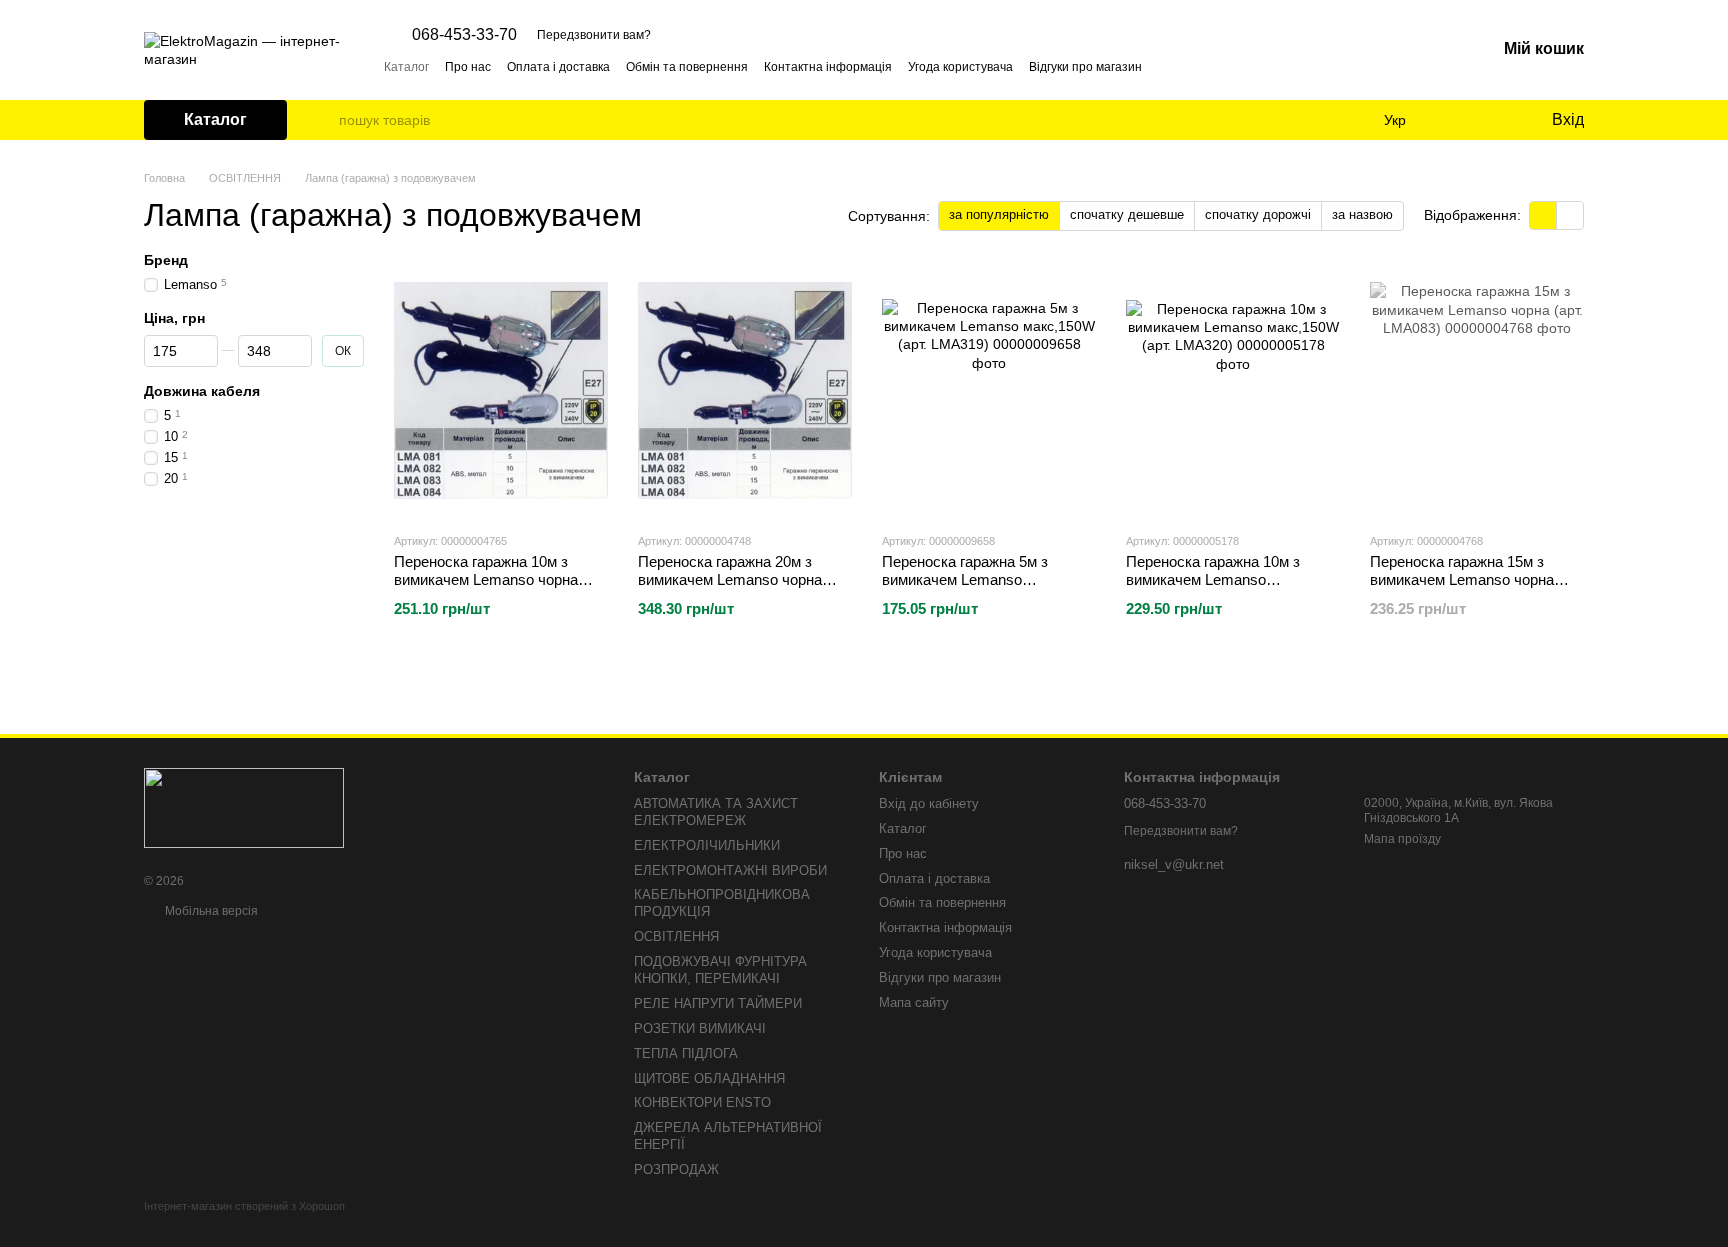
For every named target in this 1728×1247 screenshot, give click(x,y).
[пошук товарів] (323, 120)
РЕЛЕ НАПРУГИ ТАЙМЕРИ (718, 1003)
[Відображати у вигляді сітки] (1543, 215)
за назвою (1362, 214)
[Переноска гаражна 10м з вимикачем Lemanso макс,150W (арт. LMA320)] (1233, 391)
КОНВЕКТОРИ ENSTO (702, 1102)
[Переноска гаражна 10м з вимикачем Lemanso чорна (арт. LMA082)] (501, 391)
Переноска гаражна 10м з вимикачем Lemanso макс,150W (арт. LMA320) (1213, 579)
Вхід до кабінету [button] (929, 803)
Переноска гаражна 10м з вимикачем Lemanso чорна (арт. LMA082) (486, 579)
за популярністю (999, 214)
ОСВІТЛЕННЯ (676, 936)
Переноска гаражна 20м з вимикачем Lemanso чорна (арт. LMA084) (730, 579)
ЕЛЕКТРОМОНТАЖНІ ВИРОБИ (730, 870)
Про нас (468, 67)
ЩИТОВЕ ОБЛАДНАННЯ (709, 1078)
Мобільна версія (210, 911)
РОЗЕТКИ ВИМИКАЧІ (700, 1028)
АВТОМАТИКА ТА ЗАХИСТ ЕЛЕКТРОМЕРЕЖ (716, 812)
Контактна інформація (828, 67)
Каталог (406, 67)
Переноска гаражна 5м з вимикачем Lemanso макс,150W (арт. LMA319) (968, 579)
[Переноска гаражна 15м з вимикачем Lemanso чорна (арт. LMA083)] (1477, 391)
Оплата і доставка (558, 67)
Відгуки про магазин (1085, 67)
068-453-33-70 (464, 35)
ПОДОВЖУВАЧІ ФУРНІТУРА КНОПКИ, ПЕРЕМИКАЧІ (720, 970)
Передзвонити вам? (594, 35)
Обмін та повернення (687, 67)
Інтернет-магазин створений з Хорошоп (244, 1206)
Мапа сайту (914, 1002)
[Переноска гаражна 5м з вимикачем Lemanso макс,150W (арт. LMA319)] (989, 391)
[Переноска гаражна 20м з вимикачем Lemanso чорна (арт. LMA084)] (745, 391)
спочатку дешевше (1127, 214)
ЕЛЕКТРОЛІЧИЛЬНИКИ (707, 845)
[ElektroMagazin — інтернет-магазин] (244, 807)
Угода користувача (960, 67)
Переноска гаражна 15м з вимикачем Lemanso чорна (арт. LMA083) (1462, 579)
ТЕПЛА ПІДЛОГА (686, 1053)
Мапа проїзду (1402, 839)
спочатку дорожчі (1258, 214)
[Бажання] (1494, 120)
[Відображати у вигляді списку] (1570, 215)
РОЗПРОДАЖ (676, 1169)
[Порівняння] (1454, 120)
